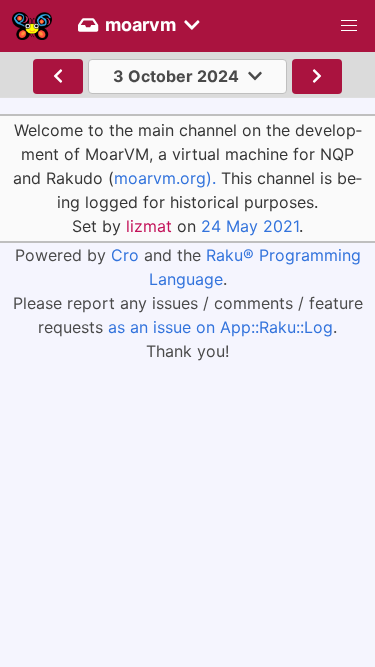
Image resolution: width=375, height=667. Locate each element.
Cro (125, 255)
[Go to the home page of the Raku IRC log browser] (32, 26)
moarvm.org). (165, 178)
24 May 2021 (250, 226)
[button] (349, 26)
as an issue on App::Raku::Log (220, 327)
